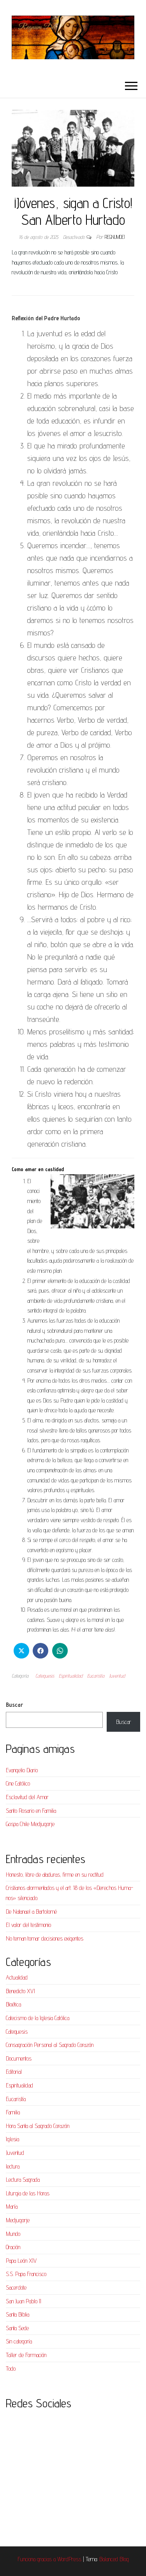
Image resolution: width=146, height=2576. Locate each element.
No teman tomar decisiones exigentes (45, 1938)
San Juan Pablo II (24, 2301)
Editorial (14, 2072)
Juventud (117, 1676)
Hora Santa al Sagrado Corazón (38, 2126)
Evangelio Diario (22, 1770)
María (12, 2206)
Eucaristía (96, 1676)
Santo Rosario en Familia (31, 1811)
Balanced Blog (114, 2559)
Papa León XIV (21, 2261)
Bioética (13, 2004)
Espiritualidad (71, 1676)
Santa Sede (17, 2328)
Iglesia (12, 2139)
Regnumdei (115, 237)
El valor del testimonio (28, 1925)
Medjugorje (18, 2220)
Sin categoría (19, 2341)
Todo (11, 2369)
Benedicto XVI (20, 1991)
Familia (13, 2112)
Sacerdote (16, 2288)
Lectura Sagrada (23, 2180)
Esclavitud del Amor (27, 1797)
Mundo (13, 2234)
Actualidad (17, 1977)
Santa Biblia (18, 2314)
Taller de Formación (26, 2355)
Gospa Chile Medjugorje (30, 1824)
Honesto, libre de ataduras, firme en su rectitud (55, 1875)
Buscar (14, 1705)
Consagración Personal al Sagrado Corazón (50, 2045)
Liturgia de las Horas (28, 2193)
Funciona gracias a (37, 2559)
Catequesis (45, 1676)
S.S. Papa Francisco (26, 2274)
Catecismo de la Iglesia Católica (38, 2018)
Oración (13, 2247)
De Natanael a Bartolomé (31, 1912)
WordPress (69, 2559)
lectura (13, 2166)
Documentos (19, 2058)
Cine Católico (18, 1783)
